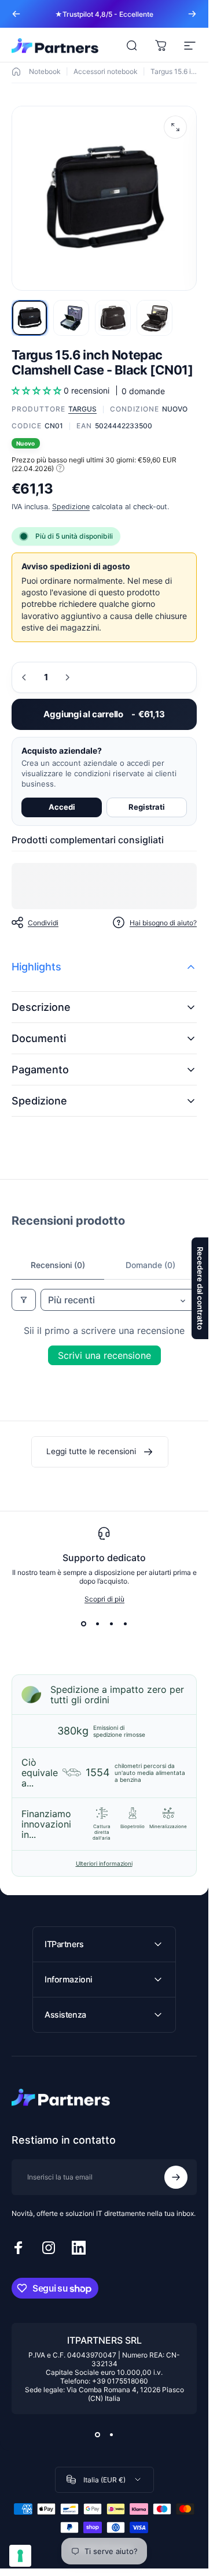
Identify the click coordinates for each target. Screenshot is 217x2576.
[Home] (16, 72)
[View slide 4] (125, 1624)
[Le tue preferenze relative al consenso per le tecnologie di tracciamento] (20, 2556)
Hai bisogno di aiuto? (163, 922)
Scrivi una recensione (104, 1355)
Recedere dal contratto (200, 1288)
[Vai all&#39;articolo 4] (155, 318)
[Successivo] (192, 14)
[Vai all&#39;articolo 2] (71, 318)
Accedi (62, 807)
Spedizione (71, 506)
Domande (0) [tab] (150, 1265)
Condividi (43, 922)
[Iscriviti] (176, 2177)
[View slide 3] (111, 1624)
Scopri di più (104, 1599)
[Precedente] (16, 14)
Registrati (147, 807)
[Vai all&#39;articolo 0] (30, 318)
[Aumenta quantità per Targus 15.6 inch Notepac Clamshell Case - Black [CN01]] (67, 677)
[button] (38, 390)
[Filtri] (24, 1300)
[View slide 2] (97, 1624)
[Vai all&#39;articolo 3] (113, 318)
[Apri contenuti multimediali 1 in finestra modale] (175, 127)
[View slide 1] (83, 1624)
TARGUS (82, 409)
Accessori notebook (106, 71)
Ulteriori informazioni (104, 1863)
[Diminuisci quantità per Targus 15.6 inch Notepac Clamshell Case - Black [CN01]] (24, 677)
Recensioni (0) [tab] (58, 1265)
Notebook (45, 71)
